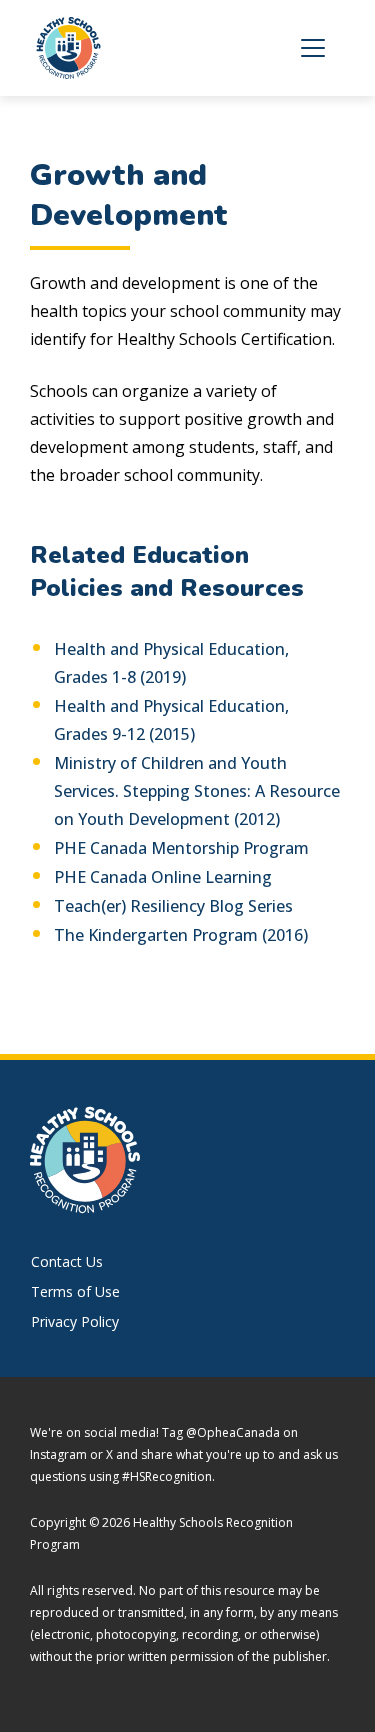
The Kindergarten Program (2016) (181, 935)
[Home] (77, 48)
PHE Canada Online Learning (163, 877)
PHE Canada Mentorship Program (181, 848)
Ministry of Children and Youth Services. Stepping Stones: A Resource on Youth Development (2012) (197, 791)
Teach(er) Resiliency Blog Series (173, 906)
